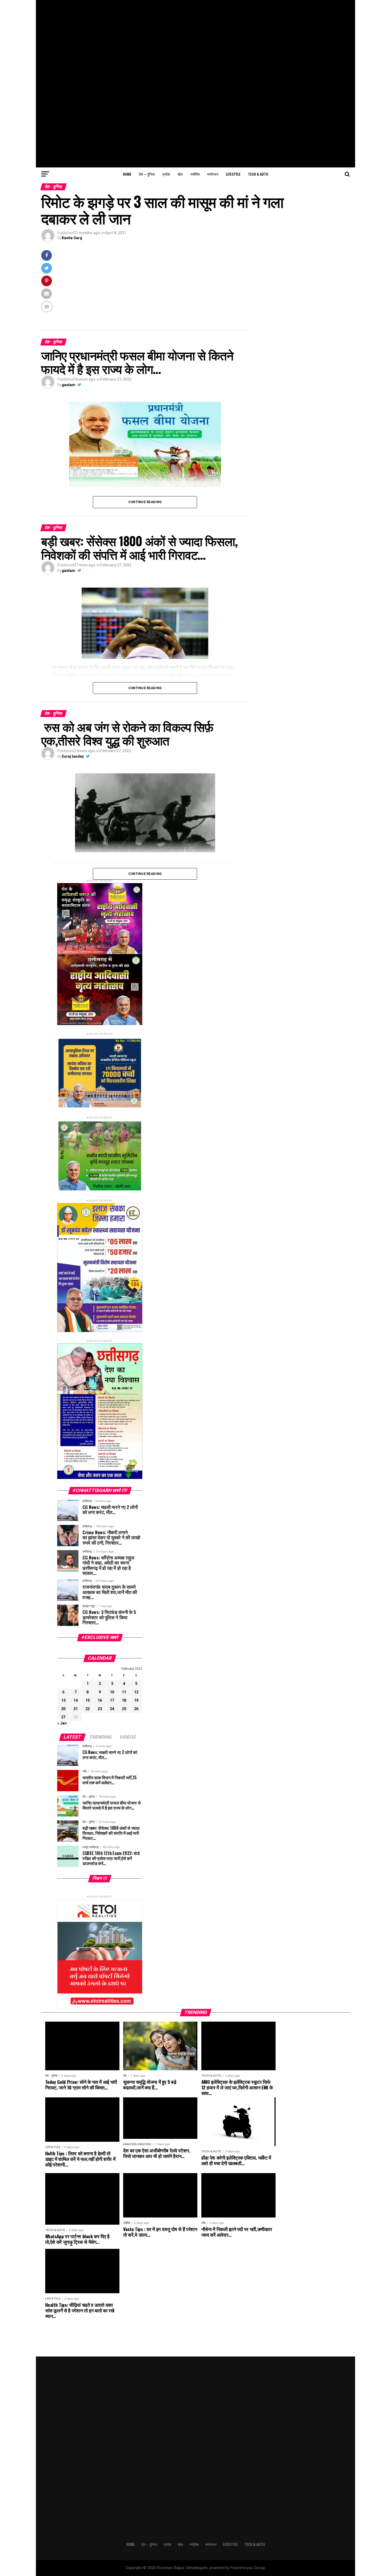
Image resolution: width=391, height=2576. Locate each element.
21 (76, 1709)
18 (124, 1700)
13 (63, 1700)
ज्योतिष (195, 174)
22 (88, 1709)
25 (124, 1709)
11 (124, 1692)
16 (100, 1700)
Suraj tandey (73, 756)
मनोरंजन (213, 174)
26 (136, 1709)
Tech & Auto (258, 174)
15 (88, 1700)
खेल (180, 174)
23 (100, 1709)
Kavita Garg (72, 238)
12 (136, 1692)
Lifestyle (233, 174)
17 (112, 1700)
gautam (68, 385)
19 (136, 1700)
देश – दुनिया (147, 174)
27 (63, 1717)
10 (112, 1692)
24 (112, 1709)
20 (63, 1709)
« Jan (62, 1723)
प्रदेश (166, 174)
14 (76, 1700)
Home (127, 174)
